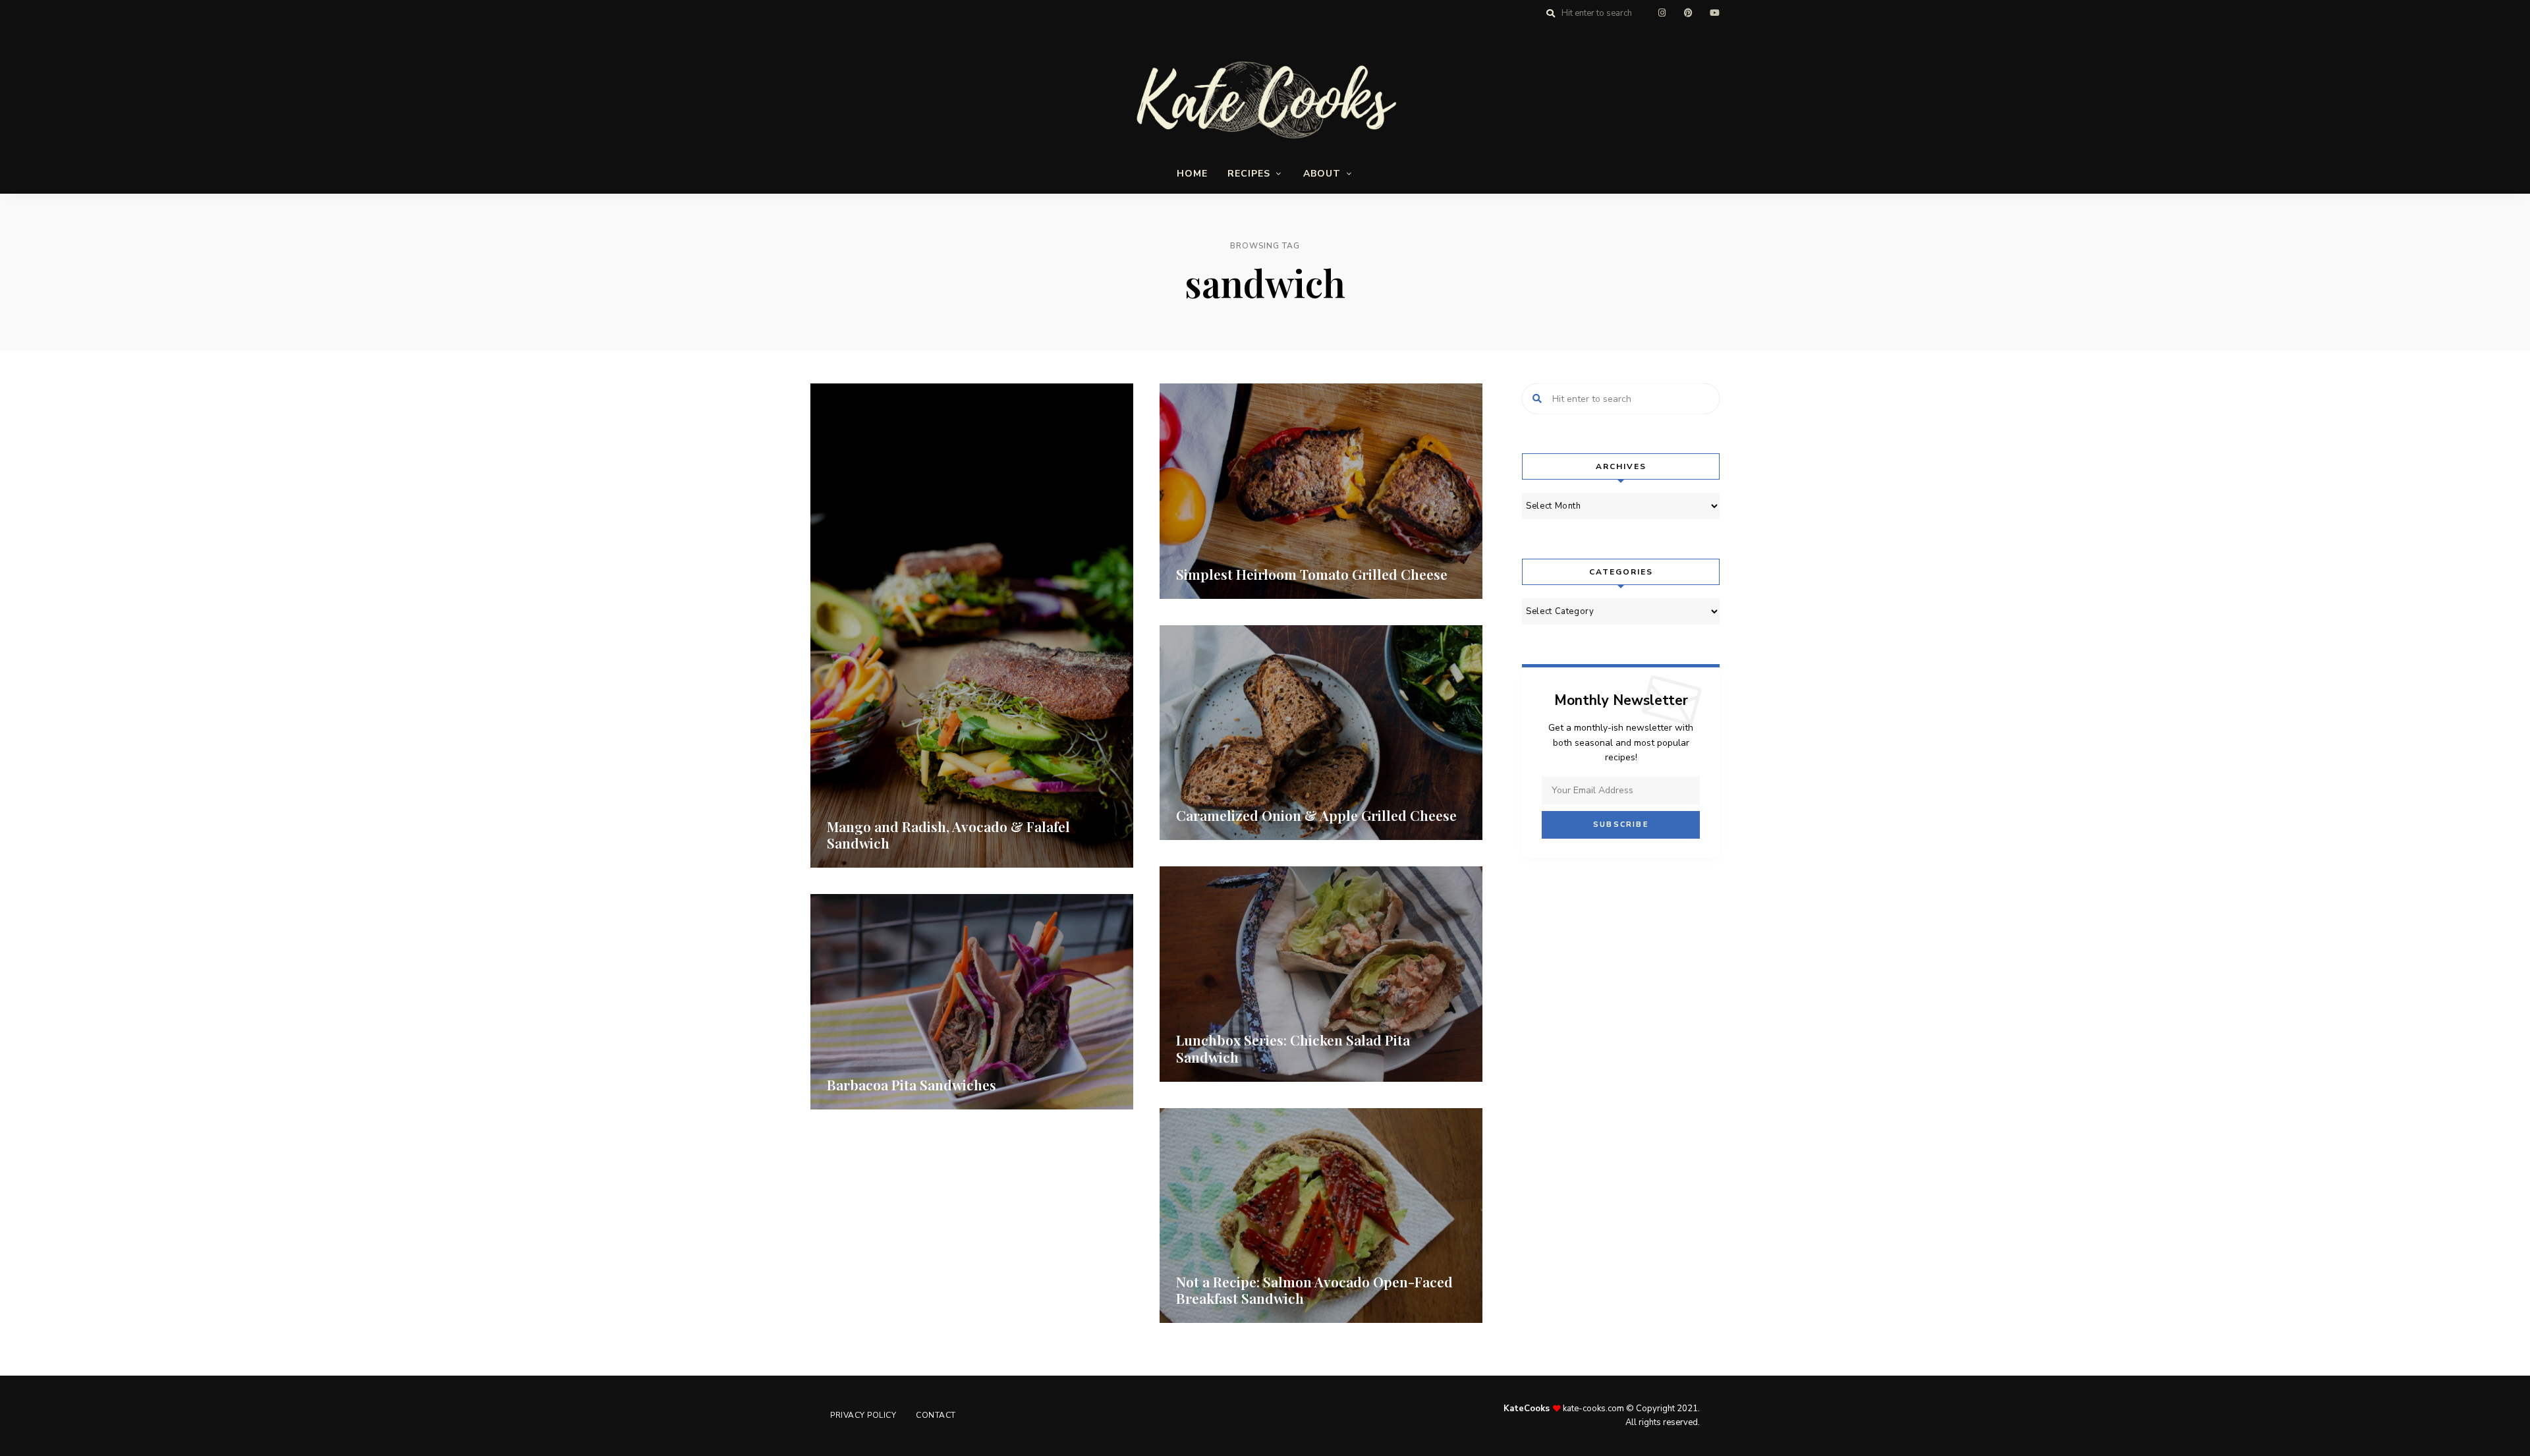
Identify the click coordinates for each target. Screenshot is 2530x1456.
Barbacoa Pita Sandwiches (912, 1084)
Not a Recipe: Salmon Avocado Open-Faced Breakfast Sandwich (1314, 1290)
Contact (936, 1415)
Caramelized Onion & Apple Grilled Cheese (1316, 815)
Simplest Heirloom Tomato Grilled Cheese (1312, 574)
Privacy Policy (863, 1415)
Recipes (1249, 174)
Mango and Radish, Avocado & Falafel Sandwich (948, 834)
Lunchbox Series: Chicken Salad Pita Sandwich (1293, 1048)
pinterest (1688, 13)
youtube (1714, 13)
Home (1192, 174)
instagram (1662, 13)
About (1322, 174)
